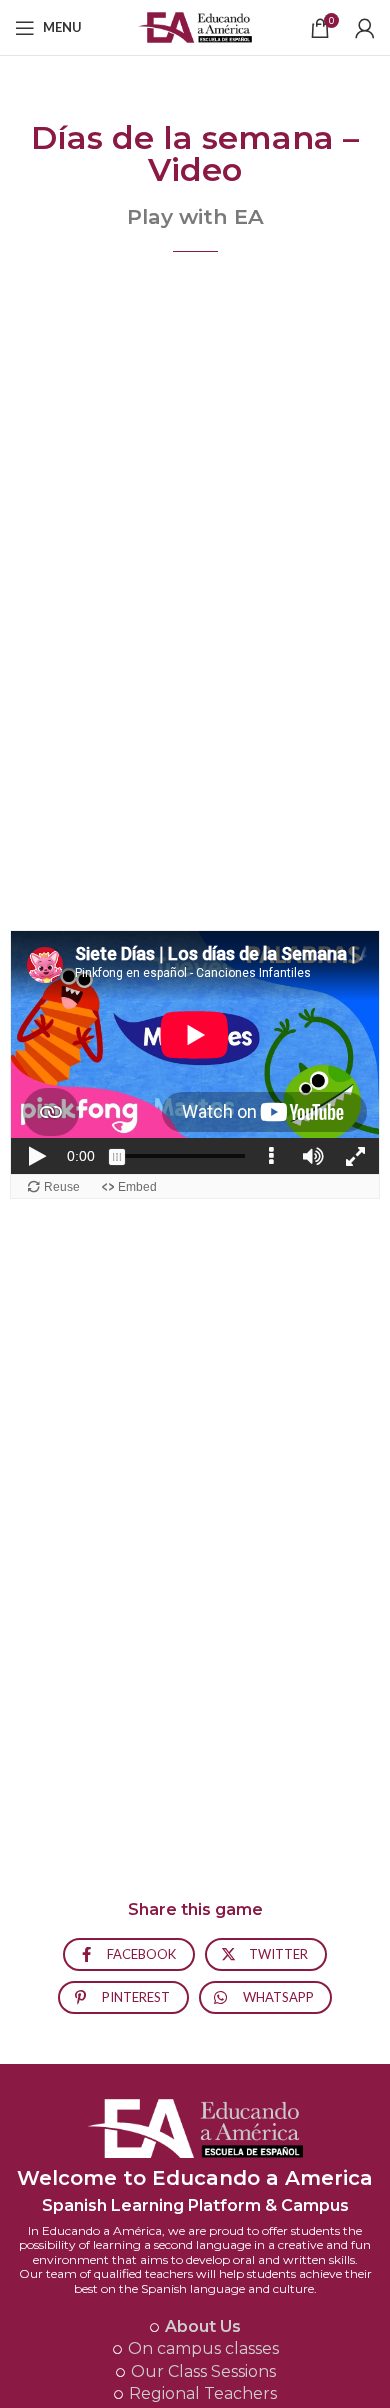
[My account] (365, 28)
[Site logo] (195, 25)
